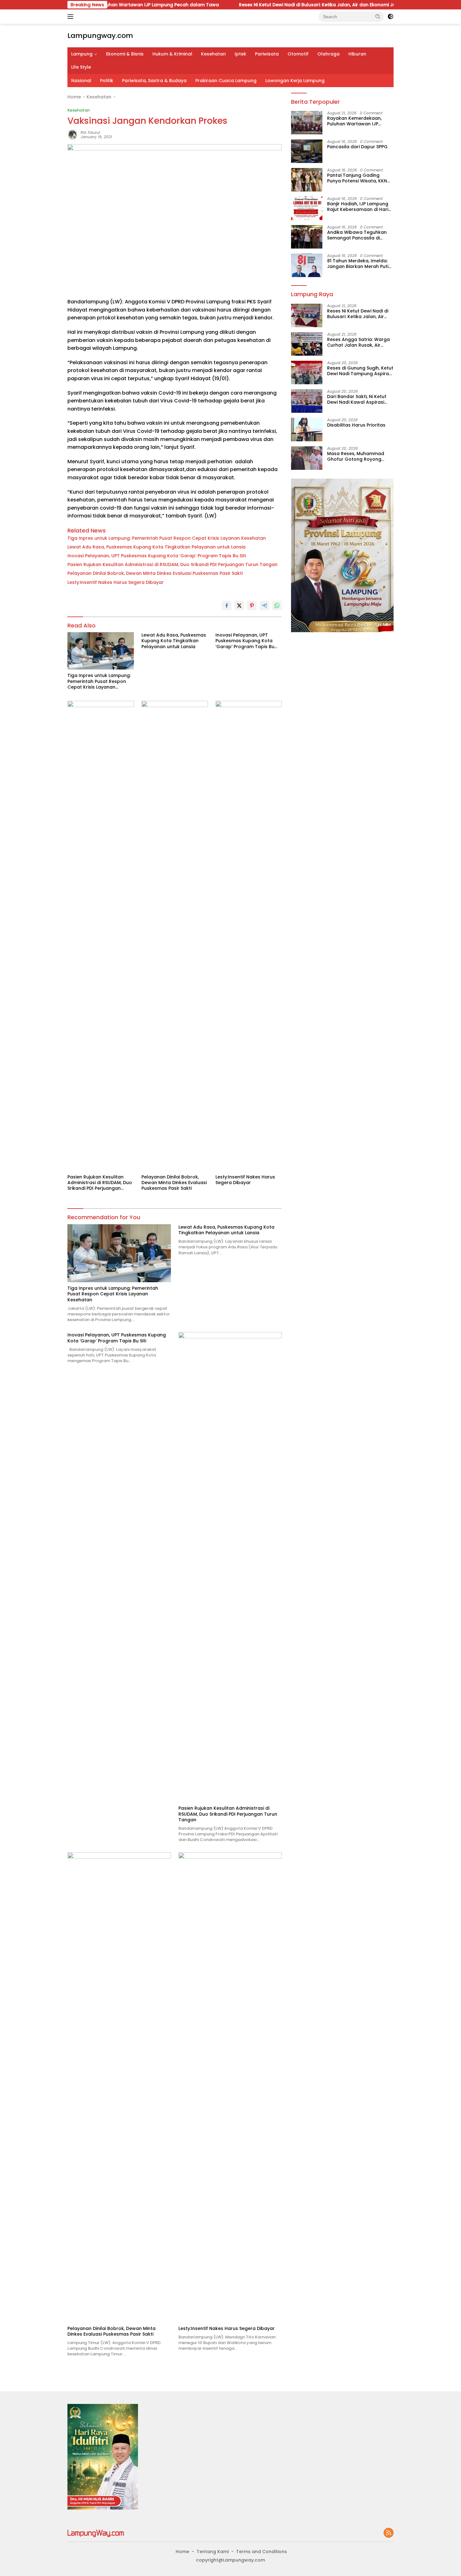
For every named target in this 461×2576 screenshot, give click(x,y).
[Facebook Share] (227, 606)
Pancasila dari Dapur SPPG (357, 147)
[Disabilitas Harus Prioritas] (307, 430)
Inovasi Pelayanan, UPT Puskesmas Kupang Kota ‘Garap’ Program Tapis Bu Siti (157, 556)
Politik (107, 81)
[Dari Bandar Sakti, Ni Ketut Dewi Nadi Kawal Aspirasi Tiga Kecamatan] (307, 401)
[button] (378, 16)
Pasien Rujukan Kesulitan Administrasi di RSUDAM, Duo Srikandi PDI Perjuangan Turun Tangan (172, 564)
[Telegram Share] (264, 606)
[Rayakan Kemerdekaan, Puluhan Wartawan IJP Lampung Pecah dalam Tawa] (307, 123)
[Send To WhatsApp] (277, 606)
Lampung (82, 54)
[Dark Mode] (390, 17)
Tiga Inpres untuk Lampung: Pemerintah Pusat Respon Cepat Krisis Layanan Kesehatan (167, 538)
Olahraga (329, 54)
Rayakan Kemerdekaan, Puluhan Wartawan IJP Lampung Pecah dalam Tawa (354, 121)
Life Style (81, 67)
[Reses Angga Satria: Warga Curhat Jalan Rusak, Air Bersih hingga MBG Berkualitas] (307, 344)
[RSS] (389, 2533)
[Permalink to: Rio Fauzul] (72, 134)
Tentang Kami (213, 2552)
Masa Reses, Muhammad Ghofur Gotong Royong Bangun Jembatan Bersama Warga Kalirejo (359, 456)
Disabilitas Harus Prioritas (356, 425)
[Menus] (72, 17)
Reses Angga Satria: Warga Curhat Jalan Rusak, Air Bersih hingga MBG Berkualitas (358, 342)
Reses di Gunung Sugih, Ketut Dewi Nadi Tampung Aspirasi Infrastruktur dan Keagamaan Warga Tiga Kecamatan (360, 371)
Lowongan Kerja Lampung (295, 81)
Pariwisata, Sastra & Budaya (154, 81)
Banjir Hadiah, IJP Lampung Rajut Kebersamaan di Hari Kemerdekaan (358, 207)
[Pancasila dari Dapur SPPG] (307, 151)
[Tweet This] (239, 606)
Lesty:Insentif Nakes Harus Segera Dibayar (116, 582)
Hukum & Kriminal (172, 54)
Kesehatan (213, 54)
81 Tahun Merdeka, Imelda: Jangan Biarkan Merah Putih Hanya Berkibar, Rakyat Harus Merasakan (359, 264)
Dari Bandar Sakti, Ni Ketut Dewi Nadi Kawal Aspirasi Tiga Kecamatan (357, 399)
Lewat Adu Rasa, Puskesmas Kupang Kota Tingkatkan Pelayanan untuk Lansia (156, 547)
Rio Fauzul (90, 132)
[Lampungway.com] (96, 2533)
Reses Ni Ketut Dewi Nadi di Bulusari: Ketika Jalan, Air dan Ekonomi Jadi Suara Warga (267, 5)
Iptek (240, 54)
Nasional (81, 81)
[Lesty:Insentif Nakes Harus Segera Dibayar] (249, 936)
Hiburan (357, 54)
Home (182, 2552)
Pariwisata (267, 54)
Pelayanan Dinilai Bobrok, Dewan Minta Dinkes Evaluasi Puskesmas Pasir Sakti (155, 573)
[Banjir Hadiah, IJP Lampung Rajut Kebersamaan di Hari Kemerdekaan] (307, 208)
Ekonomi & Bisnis (125, 54)
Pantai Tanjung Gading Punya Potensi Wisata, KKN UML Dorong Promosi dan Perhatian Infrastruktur (357, 178)
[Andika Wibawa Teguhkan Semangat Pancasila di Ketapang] (307, 237)
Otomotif (298, 54)
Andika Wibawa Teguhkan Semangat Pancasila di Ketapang (357, 235)
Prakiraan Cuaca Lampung (226, 81)
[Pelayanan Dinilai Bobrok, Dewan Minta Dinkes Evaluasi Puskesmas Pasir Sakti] (175, 936)
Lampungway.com (100, 36)
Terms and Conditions (262, 2552)
